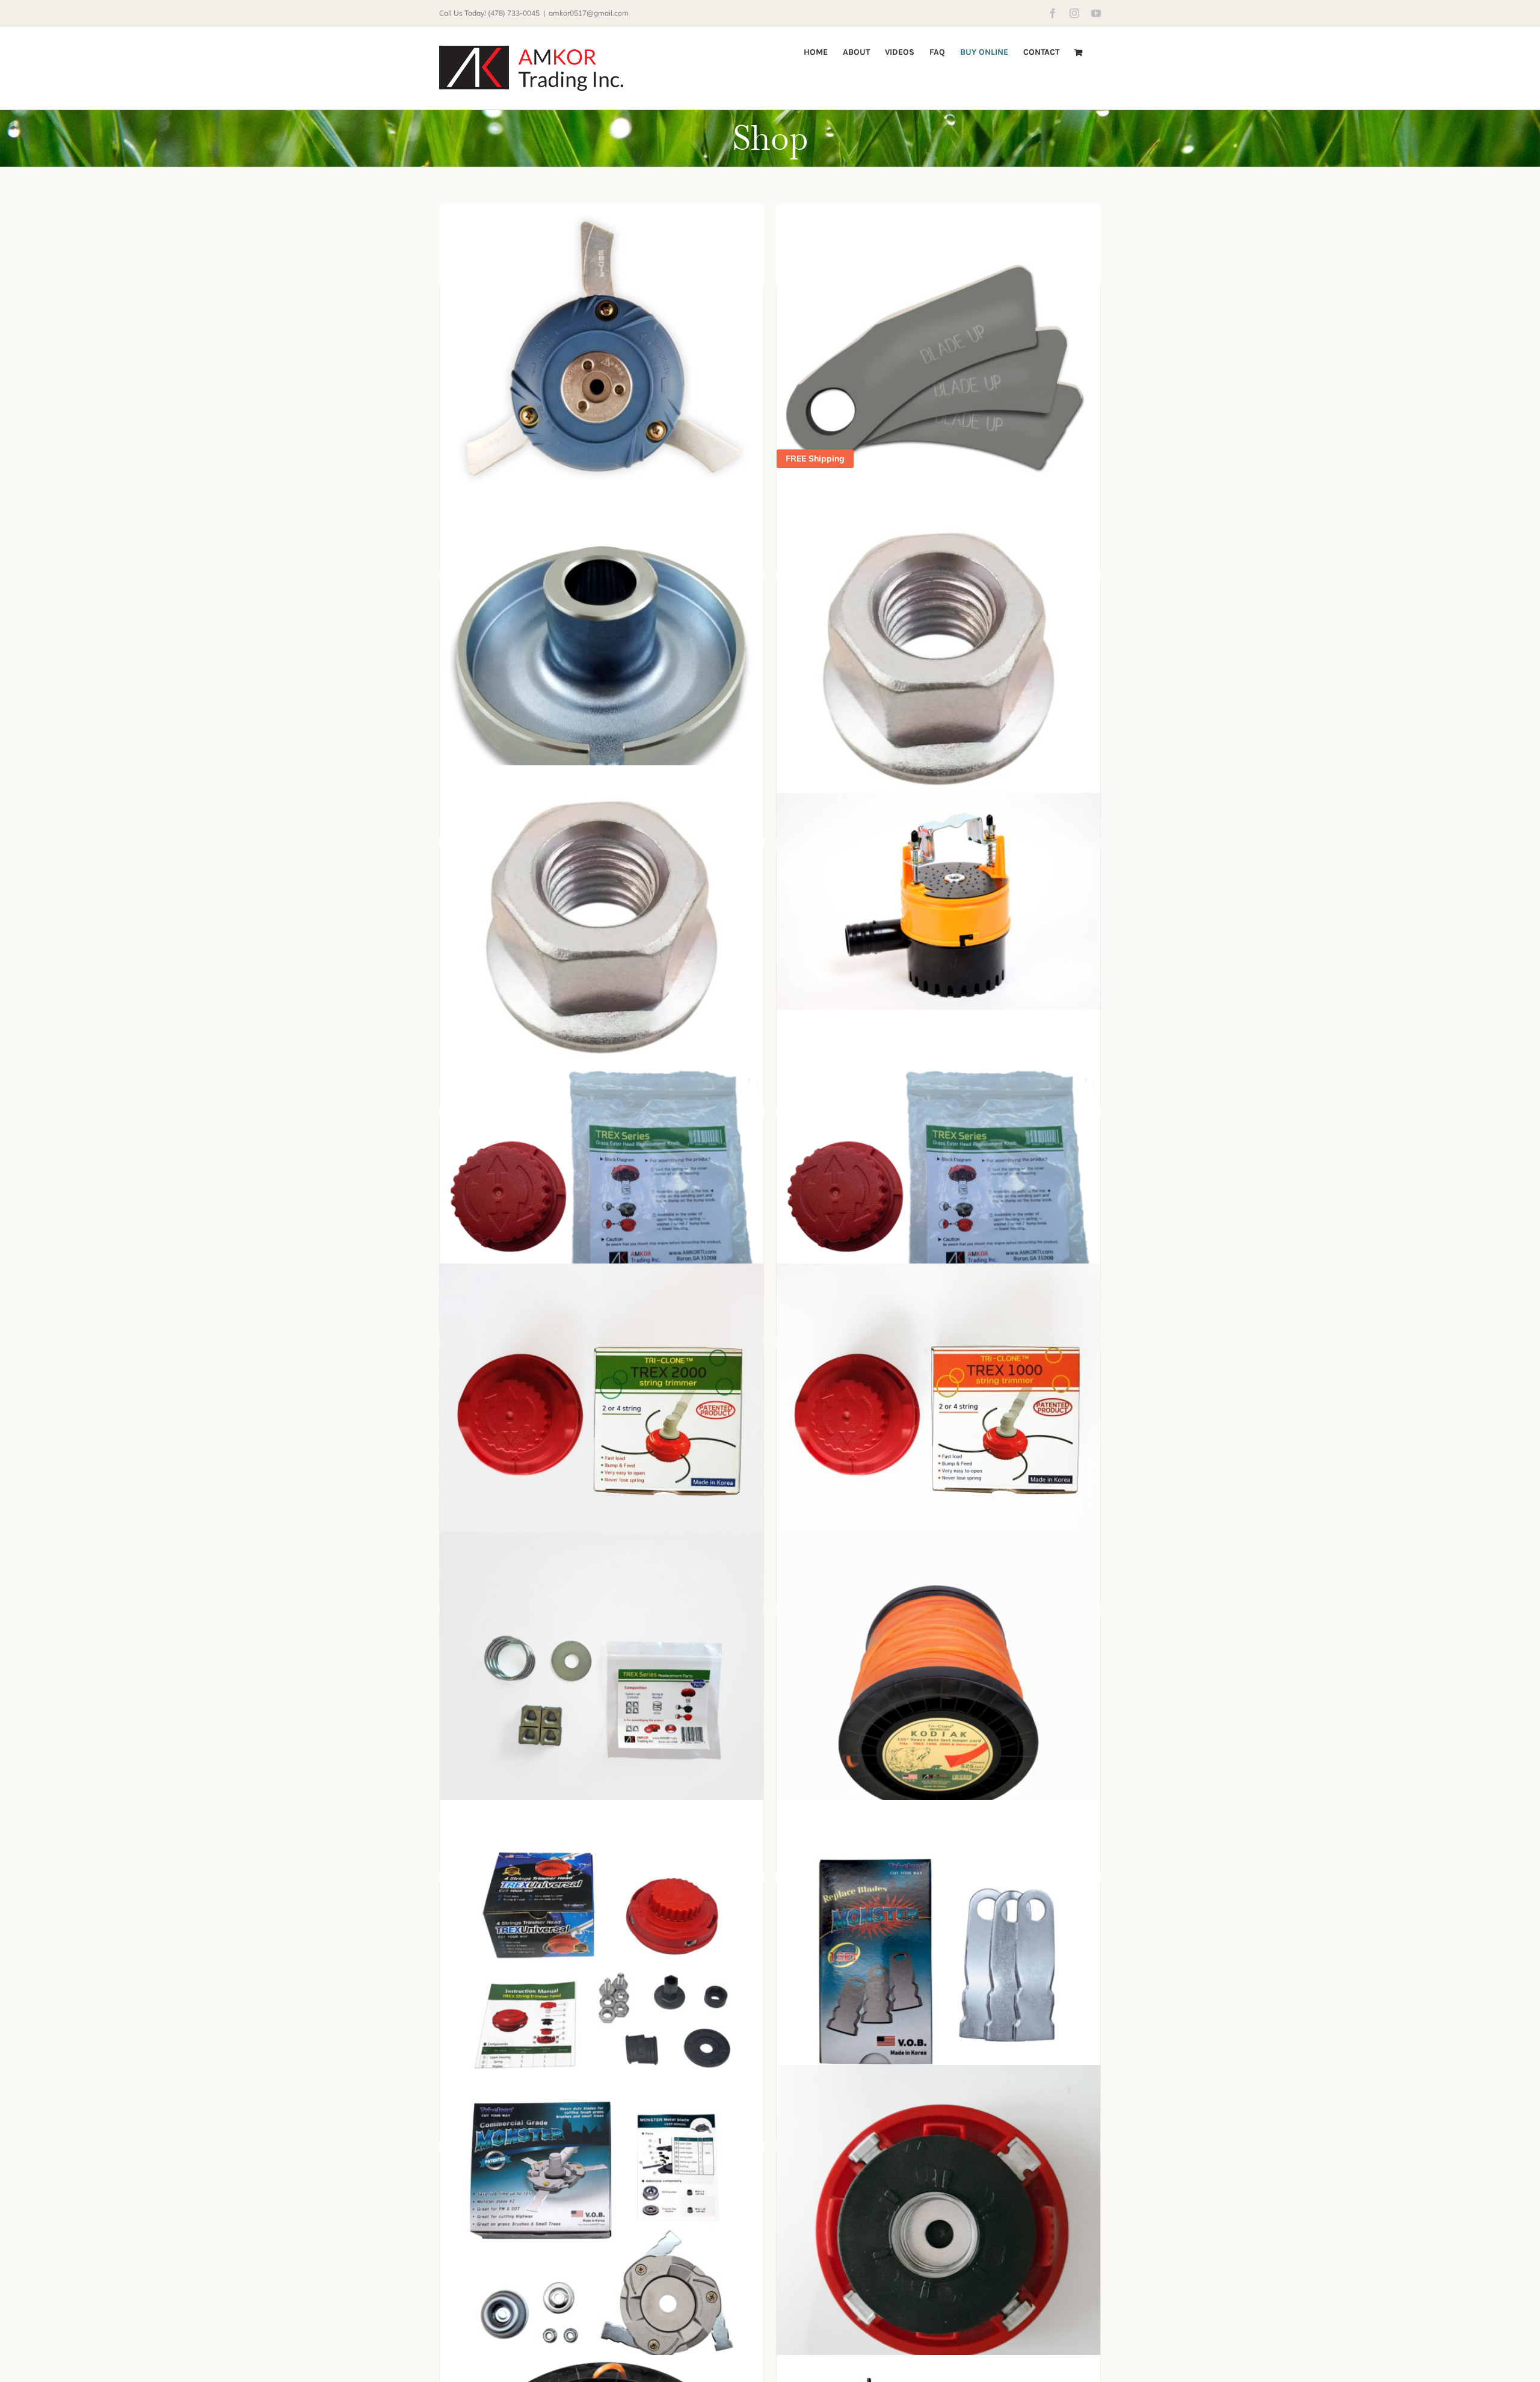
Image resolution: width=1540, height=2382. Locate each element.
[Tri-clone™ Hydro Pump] (938, 901)
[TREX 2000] (602, 1425)
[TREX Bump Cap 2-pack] (938, 1176)
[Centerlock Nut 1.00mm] (938, 659)
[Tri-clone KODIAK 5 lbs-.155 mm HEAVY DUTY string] (938, 1694)
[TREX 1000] (938, 1425)
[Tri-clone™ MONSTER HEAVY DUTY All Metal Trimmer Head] (602, 2230)
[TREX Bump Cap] (602, 1176)
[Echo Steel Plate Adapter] (602, 659)
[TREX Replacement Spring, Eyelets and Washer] (602, 1694)
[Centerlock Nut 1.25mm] (602, 927)
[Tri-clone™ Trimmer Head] (602, 366)
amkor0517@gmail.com (589, 13)
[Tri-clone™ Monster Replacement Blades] (938, 1962)
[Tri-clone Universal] (602, 1962)
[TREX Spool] (938, 2233)
